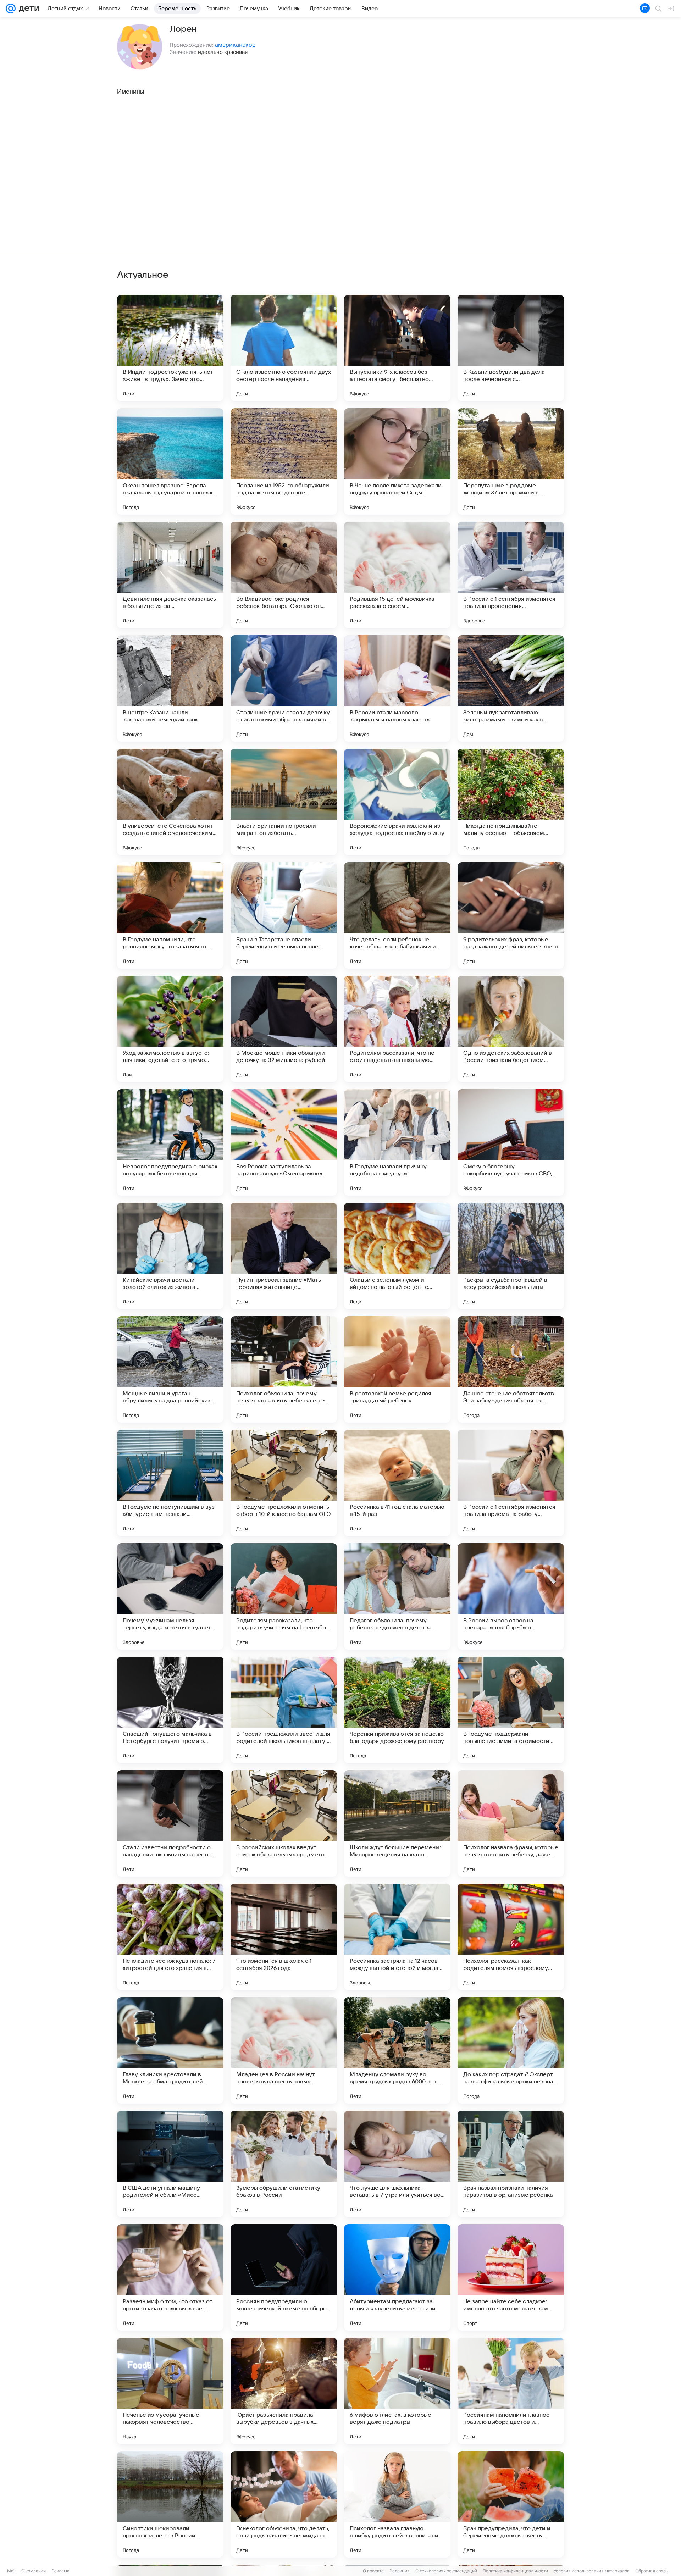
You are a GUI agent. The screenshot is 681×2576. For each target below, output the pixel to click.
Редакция (400, 2571)
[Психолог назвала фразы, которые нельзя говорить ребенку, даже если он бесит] (511, 1823)
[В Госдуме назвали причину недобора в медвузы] (397, 1142)
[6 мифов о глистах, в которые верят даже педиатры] (397, 2391)
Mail (11, 2571)
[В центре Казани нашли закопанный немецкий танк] (170, 688)
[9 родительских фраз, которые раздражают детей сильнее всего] (511, 915)
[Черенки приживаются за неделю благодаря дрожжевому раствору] (397, 1710)
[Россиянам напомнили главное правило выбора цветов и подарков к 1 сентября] (511, 2391)
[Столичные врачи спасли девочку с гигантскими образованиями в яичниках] (284, 688)
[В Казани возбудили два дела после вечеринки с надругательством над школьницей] (511, 348)
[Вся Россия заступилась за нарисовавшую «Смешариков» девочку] (284, 1142)
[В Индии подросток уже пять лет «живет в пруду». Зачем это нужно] (170, 348)
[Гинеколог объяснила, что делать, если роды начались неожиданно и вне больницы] (284, 2504)
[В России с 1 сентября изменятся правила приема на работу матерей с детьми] (511, 1483)
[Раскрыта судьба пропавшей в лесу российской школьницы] (511, 1256)
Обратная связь (652, 2571)
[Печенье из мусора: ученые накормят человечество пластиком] (170, 2391)
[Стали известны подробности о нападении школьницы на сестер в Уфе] (170, 1823)
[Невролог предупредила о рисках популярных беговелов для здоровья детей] (170, 1142)
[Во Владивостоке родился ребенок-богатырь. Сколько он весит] (284, 575)
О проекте (373, 2571)
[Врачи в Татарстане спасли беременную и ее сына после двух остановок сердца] (284, 915)
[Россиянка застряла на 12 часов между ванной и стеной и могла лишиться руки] (397, 1937)
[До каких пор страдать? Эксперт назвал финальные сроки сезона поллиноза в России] (511, 2050)
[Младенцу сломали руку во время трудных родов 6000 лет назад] (397, 2050)
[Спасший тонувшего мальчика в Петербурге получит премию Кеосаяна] (170, 1710)
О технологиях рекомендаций (446, 2571)
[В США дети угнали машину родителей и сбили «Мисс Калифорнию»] (170, 2164)
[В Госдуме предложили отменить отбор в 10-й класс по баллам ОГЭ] (284, 1483)
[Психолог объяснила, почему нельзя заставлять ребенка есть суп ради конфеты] (284, 1369)
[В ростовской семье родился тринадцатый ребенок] (397, 1369)
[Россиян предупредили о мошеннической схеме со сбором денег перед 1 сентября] (284, 2277)
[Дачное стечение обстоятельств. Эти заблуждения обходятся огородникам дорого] (511, 1369)
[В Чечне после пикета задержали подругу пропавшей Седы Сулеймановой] (397, 461)
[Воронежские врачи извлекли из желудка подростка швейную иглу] (397, 802)
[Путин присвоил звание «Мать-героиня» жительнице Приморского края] (284, 1256)
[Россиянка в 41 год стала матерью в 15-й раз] (397, 1483)
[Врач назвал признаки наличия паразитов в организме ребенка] (511, 2164)
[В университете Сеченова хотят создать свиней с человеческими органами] (170, 802)
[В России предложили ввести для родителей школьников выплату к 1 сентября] (284, 1710)
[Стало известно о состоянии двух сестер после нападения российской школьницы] (284, 348)
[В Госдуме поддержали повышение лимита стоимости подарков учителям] (511, 1710)
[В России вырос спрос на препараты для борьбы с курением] (511, 1596)
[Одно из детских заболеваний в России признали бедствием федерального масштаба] (511, 1029)
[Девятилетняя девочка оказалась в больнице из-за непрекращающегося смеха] (170, 575)
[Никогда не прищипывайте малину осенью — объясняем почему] (511, 802)
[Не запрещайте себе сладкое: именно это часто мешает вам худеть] (511, 2277)
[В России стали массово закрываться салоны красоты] (397, 688)
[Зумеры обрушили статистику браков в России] (284, 2164)
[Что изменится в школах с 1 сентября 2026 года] (284, 1937)
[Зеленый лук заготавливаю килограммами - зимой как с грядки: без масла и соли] (511, 688)
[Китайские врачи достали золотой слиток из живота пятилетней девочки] (170, 1256)
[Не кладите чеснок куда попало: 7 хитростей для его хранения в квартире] (170, 1937)
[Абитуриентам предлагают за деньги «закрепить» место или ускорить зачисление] (397, 2277)
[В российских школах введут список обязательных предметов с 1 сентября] (284, 1823)
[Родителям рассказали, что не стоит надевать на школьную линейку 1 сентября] (397, 1029)
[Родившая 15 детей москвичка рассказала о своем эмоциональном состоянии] (397, 575)
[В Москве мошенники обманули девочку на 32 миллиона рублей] (284, 1029)
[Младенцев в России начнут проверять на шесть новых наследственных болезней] (284, 2050)
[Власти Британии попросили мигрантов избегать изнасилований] (284, 802)
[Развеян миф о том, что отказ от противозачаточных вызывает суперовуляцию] (170, 2277)
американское (235, 45)
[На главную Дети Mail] (27, 9)
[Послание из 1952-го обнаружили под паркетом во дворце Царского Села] (284, 461)
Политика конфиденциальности (515, 2571)
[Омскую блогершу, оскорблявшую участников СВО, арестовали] (511, 1142)
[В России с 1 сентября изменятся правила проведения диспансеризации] (511, 575)
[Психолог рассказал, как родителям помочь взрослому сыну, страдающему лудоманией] (511, 1937)
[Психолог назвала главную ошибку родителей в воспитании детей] (397, 2504)
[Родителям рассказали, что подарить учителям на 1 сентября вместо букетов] (284, 1596)
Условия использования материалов (592, 2571)
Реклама (60, 2571)
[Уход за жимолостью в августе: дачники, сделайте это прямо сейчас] (170, 1029)
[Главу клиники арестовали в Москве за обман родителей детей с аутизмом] (170, 2050)
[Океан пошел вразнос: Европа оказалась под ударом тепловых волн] (170, 461)
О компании (34, 2571)
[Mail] (11, 9)
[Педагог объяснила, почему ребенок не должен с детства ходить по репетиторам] (397, 1596)
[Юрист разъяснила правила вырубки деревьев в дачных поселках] (284, 2391)
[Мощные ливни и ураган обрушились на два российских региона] (170, 1369)
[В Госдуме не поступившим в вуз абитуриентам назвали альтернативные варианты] (170, 1483)
